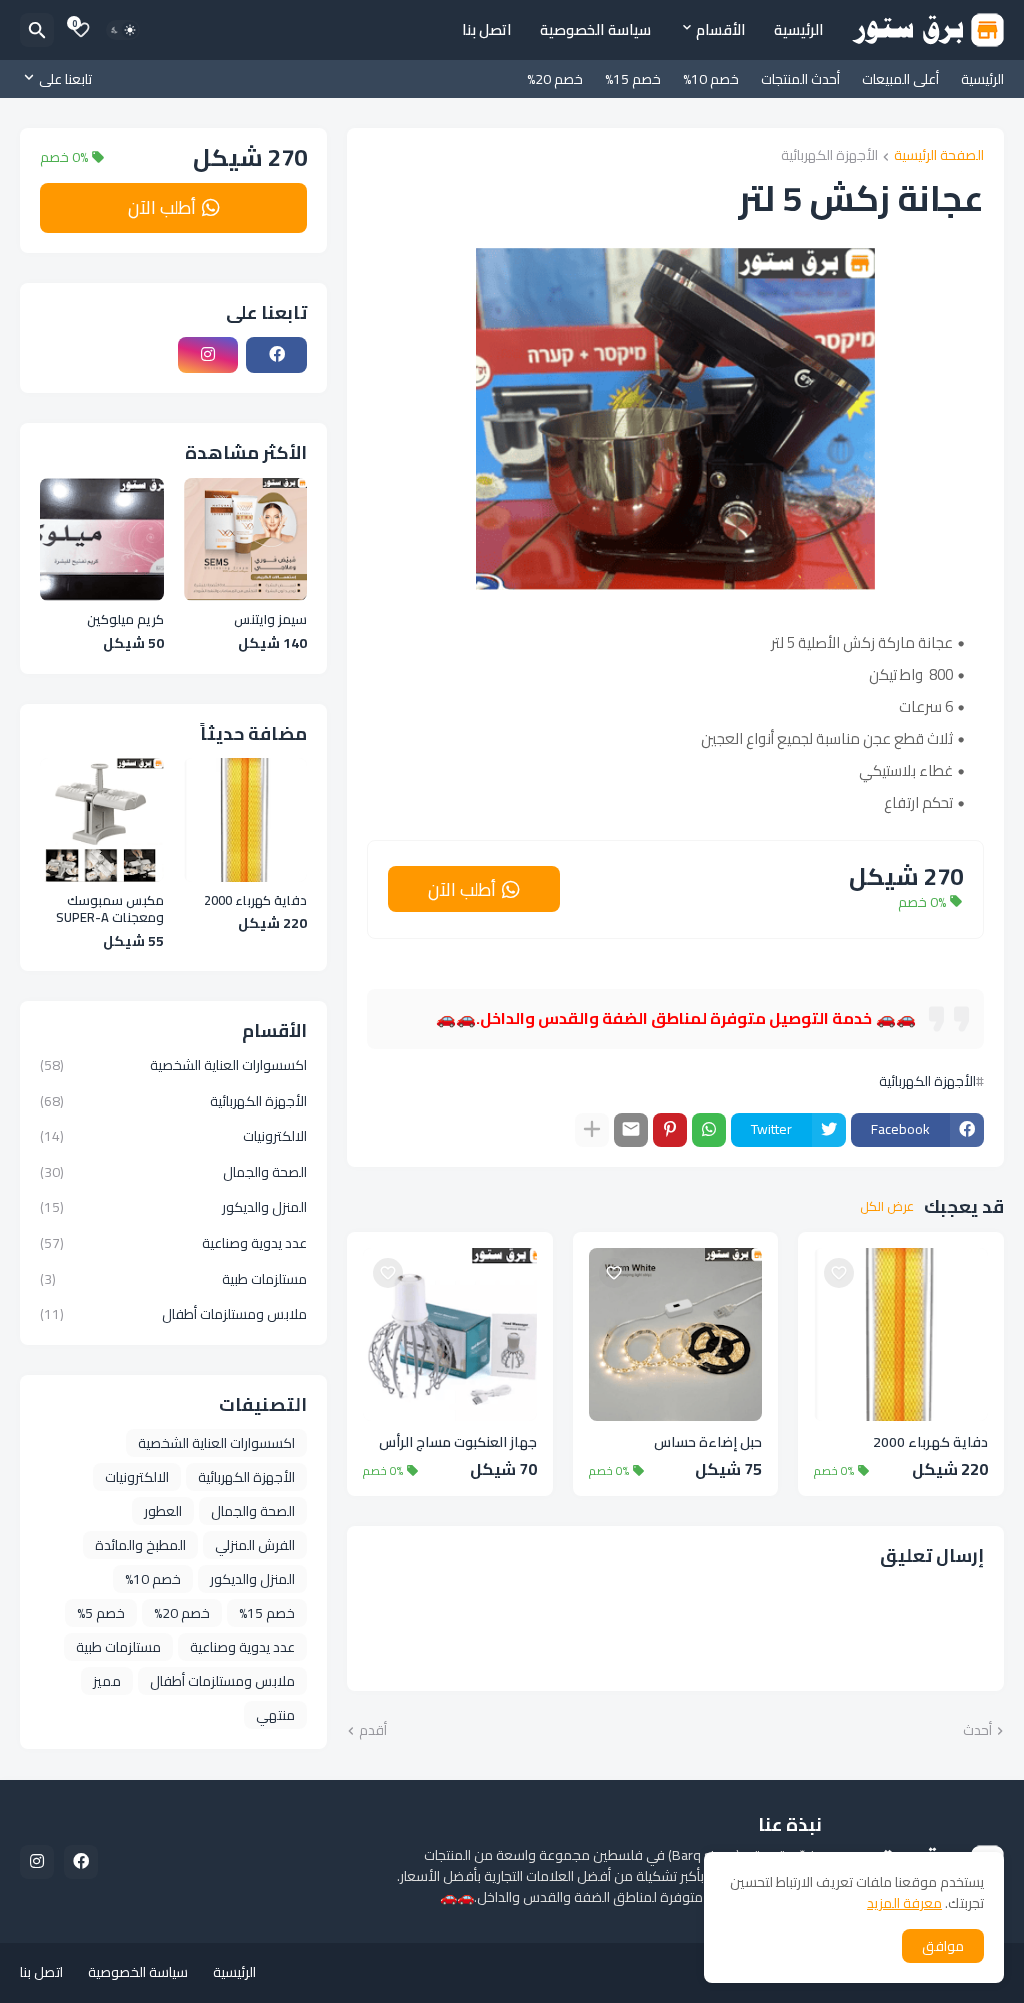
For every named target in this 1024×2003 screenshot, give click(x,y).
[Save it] (839, 1273)
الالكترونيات (173, 1136)
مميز (107, 1681)
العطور (163, 1511)
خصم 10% (711, 79)
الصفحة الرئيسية (939, 156)
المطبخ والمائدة (140, 1545)
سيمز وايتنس (270, 620)
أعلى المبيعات (900, 79)
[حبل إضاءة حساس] (676, 1335)
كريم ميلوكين (125, 620)
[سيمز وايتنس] (246, 540)
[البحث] (37, 30)
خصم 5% (101, 1613)
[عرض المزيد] (592, 1130)
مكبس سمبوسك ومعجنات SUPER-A (110, 909)
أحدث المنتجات (800, 79)
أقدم (373, 1731)
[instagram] (208, 355)
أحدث (977, 1731)
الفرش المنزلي (255, 1545)
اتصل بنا (487, 29)
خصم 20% (555, 79)
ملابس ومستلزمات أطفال (173, 1313)
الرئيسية (799, 29)
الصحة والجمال (173, 1172)
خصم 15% (633, 79)
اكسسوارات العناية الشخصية (173, 1067)
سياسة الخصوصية (595, 29)
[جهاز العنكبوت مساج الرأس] (450, 1335)
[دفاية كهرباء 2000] (901, 1335)
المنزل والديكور (173, 1207)
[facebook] (276, 355)
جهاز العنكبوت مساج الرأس (458, 1442)
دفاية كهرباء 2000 (930, 1442)
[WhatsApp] (709, 1130)
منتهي (275, 1715)
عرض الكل (887, 1207)
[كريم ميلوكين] (102, 540)
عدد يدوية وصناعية (173, 1243)
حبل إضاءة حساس (708, 1442)
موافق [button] (943, 1946)
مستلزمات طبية (173, 1279)
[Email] (631, 1130)
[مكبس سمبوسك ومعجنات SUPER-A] (102, 820)
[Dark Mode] (123, 30)
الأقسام (721, 29)
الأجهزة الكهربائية (829, 156)
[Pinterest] (670, 1130)
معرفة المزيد (904, 1903)
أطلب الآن (462, 889)
